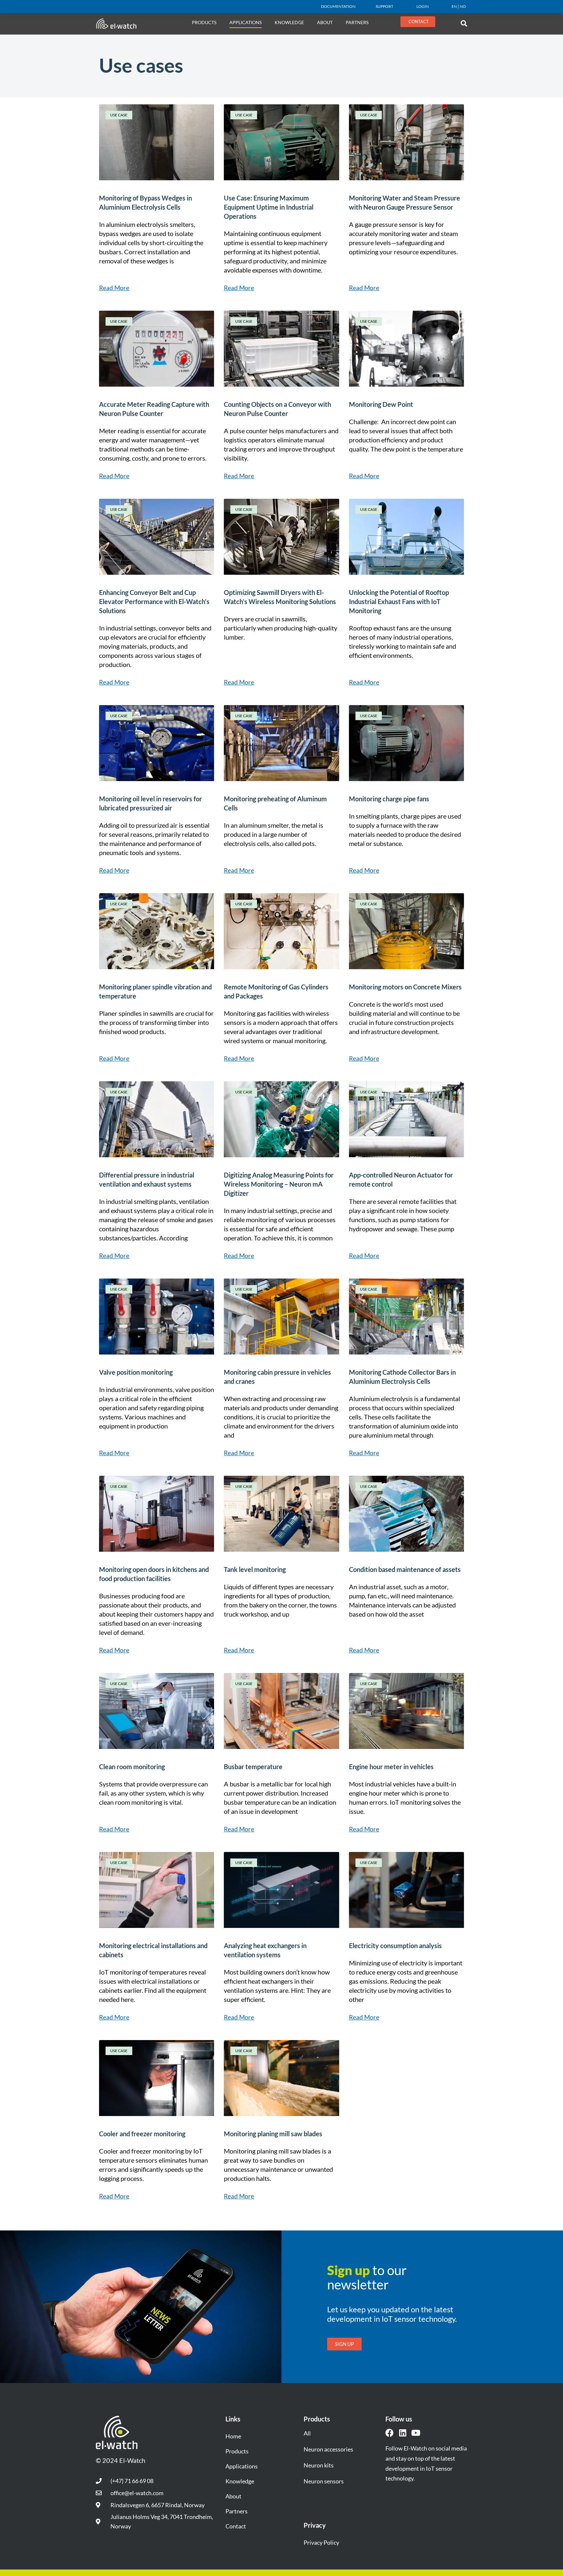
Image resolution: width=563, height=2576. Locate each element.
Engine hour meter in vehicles (391, 1767)
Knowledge (289, 22)
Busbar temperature (253, 1767)
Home (233, 2436)
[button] (464, 23)
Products (204, 22)
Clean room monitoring (132, 1767)
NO (463, 6)
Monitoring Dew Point (381, 404)
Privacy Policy (321, 2542)
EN (454, 6)
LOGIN (423, 6)
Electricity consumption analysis (395, 1946)
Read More (114, 288)
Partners (357, 22)
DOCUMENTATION (338, 6)
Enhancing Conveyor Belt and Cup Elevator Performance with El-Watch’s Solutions (154, 601)
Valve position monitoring (136, 1372)
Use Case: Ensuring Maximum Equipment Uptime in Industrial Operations (269, 207)
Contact (236, 2526)
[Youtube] (416, 2433)
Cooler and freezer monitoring (142, 2134)
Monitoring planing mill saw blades (273, 2134)
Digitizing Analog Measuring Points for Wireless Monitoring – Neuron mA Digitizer (279, 1184)
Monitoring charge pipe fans (389, 799)
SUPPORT (384, 6)
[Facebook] (390, 2433)
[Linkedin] (403, 2433)
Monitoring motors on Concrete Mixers (405, 987)
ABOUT (325, 22)
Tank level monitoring (255, 1569)
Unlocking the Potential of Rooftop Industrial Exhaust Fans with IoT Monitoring (399, 601)
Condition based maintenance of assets (405, 1569)
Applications (245, 22)
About (233, 2496)
